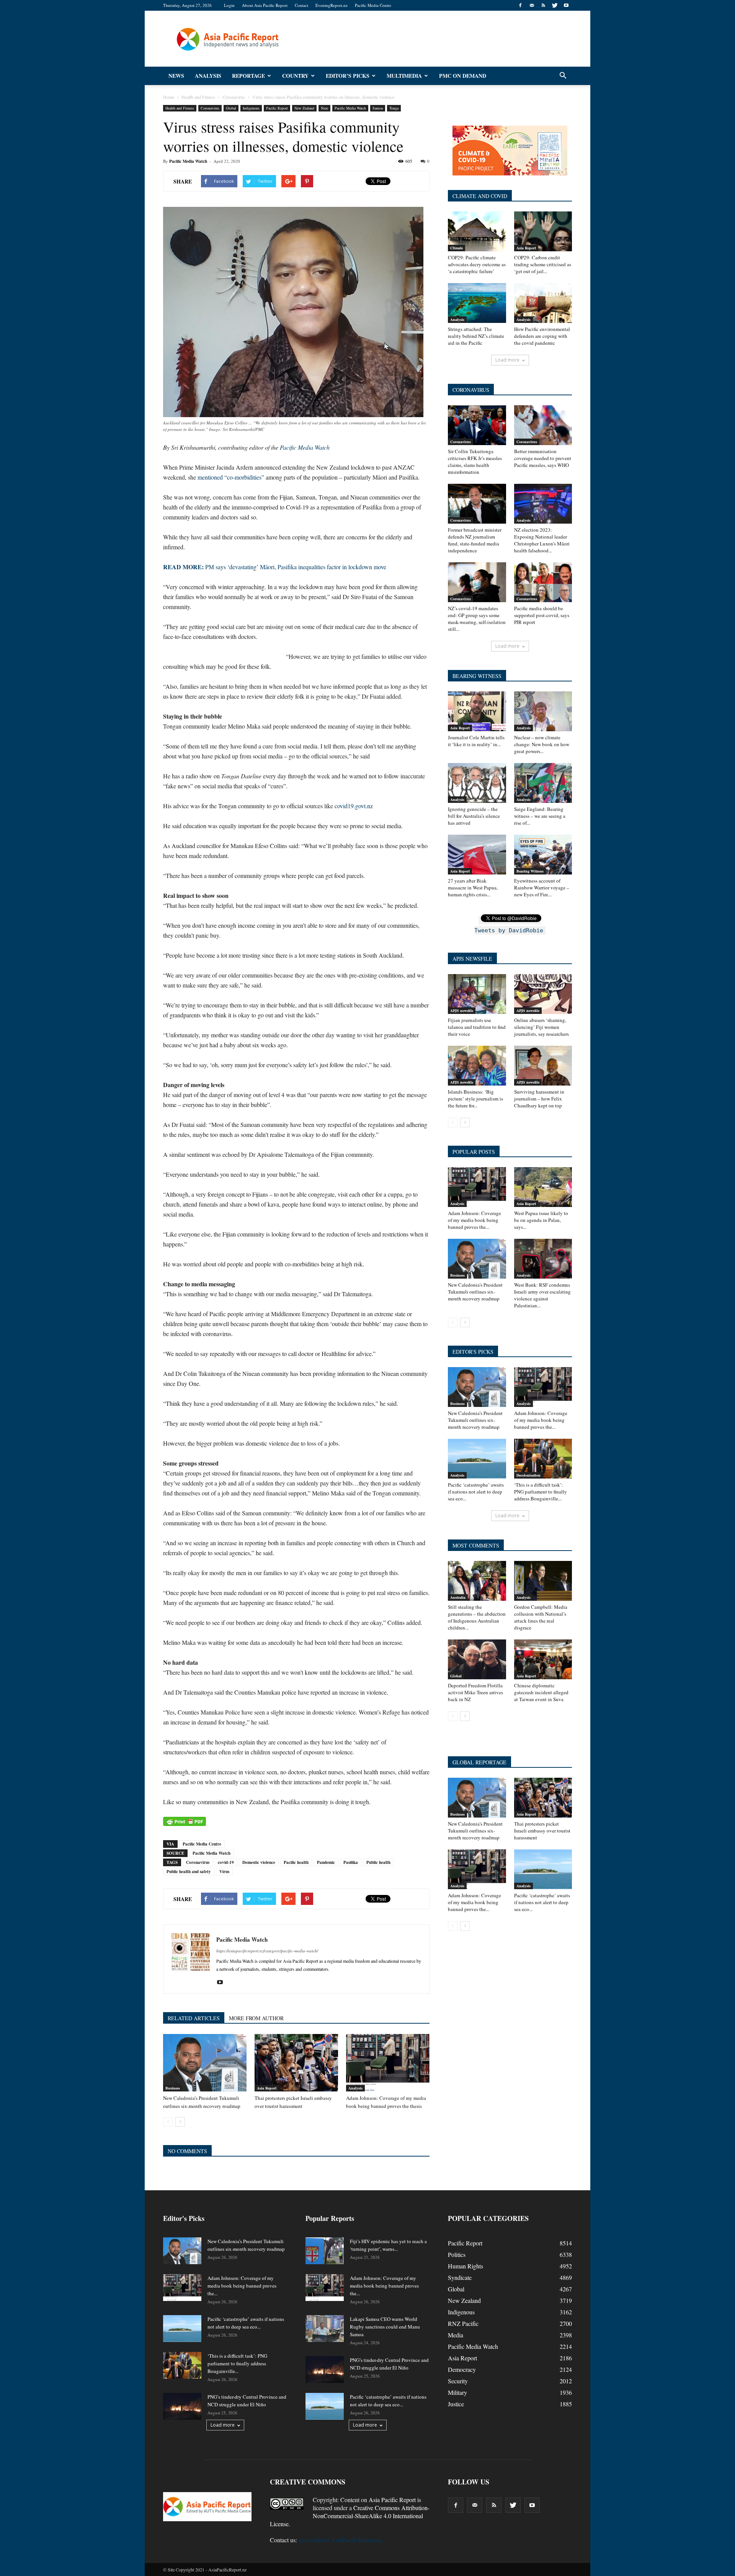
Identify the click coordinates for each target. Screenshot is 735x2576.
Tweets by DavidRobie (509, 930)
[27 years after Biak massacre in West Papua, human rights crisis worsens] (477, 855)
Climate (457, 248)
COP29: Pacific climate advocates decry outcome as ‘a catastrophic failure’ (477, 264)
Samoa (378, 108)
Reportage (248, 76)
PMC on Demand (463, 76)
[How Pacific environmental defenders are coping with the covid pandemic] (543, 303)
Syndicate (460, 2277)
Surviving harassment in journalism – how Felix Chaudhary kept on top (539, 1099)
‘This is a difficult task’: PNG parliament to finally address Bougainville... (541, 1492)
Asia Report (267, 2088)
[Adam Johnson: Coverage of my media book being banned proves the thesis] (388, 2063)
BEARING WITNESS (477, 676)
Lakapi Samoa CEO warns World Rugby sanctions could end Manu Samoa (385, 2327)
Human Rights (465, 2266)
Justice (456, 2404)
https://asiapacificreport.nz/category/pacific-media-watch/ (267, 1951)
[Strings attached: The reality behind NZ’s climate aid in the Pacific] (477, 303)
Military (457, 2392)
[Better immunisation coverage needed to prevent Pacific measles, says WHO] (543, 425)
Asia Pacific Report (392, 2500)
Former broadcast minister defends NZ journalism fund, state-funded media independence (475, 540)
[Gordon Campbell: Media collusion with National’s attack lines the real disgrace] (543, 1581)
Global (231, 108)
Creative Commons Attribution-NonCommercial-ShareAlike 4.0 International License (350, 2516)
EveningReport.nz (332, 5)
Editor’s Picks (348, 76)
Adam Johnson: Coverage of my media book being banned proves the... (474, 1220)
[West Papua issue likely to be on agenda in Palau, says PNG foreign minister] (543, 1187)
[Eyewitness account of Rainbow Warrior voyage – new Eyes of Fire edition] (543, 855)
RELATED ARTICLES (194, 2018)
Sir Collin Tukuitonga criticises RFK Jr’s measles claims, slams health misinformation (475, 462)
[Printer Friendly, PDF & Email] (185, 1821)
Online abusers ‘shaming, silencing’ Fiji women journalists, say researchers (541, 1027)
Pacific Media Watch (350, 108)
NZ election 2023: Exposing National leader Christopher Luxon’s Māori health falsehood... (542, 540)
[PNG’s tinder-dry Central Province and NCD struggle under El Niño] (182, 2406)
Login (229, 5)
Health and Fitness (180, 108)
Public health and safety (189, 1872)
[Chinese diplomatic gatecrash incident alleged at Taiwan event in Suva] (543, 1659)
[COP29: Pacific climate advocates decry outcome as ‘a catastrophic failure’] (477, 231)
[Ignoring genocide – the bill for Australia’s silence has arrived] (477, 783)
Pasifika (351, 1862)
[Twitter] (555, 5)
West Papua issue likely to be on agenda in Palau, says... (541, 1220)
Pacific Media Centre (373, 5)
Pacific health (296, 1862)
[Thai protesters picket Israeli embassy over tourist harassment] (296, 2063)
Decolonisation (528, 1475)
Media (456, 2335)
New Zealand (304, 108)
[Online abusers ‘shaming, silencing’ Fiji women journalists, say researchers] (543, 994)
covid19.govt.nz (354, 806)
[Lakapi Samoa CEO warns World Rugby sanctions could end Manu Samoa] (325, 2329)
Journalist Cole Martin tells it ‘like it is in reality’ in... (476, 741)
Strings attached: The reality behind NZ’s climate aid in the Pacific (476, 336)
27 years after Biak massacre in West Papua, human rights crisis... (473, 888)
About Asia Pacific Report (265, 5)
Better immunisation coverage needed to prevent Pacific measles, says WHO (543, 458)
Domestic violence (259, 1862)
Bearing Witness (530, 871)
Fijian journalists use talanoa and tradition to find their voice (477, 1027)
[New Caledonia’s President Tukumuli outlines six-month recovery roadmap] (205, 2063)
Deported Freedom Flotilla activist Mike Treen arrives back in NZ (475, 1692)
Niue (324, 108)
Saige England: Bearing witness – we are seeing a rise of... (540, 816)
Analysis (208, 76)
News (176, 76)
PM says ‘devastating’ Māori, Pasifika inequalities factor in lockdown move (275, 567)
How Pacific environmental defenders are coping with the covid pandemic (542, 336)
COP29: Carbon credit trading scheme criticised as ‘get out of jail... (543, 264)
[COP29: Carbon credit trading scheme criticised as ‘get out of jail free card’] (543, 231)
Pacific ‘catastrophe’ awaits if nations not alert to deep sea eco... (476, 1492)
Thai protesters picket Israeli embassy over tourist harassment (542, 1831)
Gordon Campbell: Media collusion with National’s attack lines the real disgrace (541, 1617)
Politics (457, 2254)
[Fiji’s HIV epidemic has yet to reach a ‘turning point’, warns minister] (325, 2251)
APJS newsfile (462, 1010)
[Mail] (532, 5)
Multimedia (404, 76)
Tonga (394, 108)
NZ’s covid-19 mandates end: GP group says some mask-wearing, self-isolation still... (477, 619)
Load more (507, 360)
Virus (224, 1872)
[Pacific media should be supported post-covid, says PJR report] (543, 582)
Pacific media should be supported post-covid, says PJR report (542, 615)
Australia (458, 1597)
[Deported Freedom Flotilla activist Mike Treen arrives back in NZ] (477, 1659)
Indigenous (251, 108)
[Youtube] (566, 5)
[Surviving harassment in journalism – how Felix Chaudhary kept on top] (543, 1066)
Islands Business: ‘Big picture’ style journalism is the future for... (475, 1099)
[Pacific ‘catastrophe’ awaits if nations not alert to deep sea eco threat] (477, 1459)
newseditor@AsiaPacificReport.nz (340, 2540)
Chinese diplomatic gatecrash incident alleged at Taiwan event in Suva (541, 1692)
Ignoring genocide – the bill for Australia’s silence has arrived (474, 816)
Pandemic (326, 1862)
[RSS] (543, 5)
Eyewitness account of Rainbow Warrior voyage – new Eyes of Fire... (542, 888)
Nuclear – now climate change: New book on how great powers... (542, 744)
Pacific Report (277, 108)
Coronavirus (210, 108)
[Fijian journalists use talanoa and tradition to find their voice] (477, 994)
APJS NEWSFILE (472, 959)
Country (295, 76)
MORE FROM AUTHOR (256, 2018)
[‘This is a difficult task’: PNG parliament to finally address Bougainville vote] (543, 1459)
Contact (301, 5)
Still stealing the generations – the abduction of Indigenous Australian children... (477, 1617)
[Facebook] (520, 5)
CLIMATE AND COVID (480, 196)
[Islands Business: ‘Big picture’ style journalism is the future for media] (477, 1066)
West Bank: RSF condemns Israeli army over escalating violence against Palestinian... (542, 1295)
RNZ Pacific (463, 2323)
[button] (563, 76)
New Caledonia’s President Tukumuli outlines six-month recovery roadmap (475, 1292)
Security (458, 2381)
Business (173, 2088)
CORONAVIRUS (471, 390)
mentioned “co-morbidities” (231, 477)
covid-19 (226, 1862)
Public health (378, 1862)
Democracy (462, 2369)
